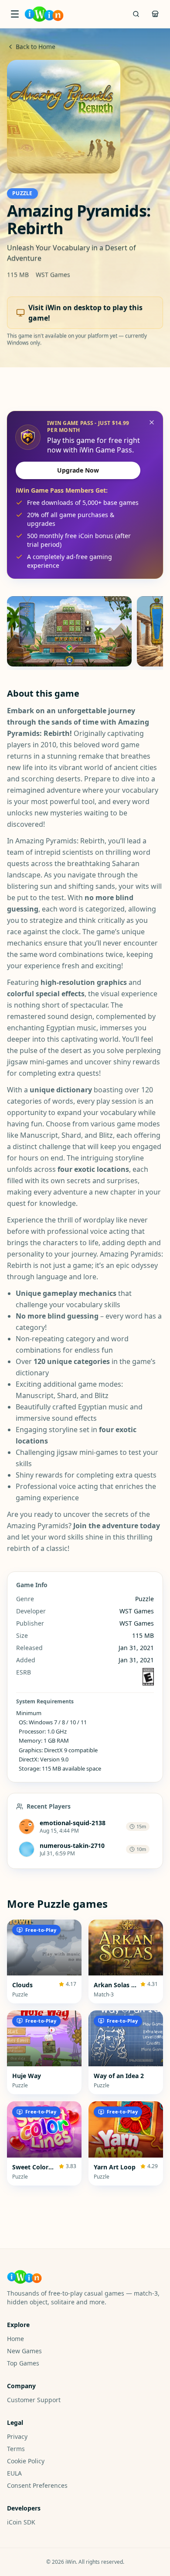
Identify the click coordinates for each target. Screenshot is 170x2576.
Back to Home (36, 47)
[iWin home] (44, 14)
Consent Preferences (37, 2485)
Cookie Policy (26, 2461)
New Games (24, 2351)
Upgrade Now (78, 470)
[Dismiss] (152, 422)
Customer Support (34, 2400)
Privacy (17, 2436)
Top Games (23, 2363)
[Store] (155, 14)
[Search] (136, 14)
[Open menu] (15, 14)
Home (15, 2339)
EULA (14, 2473)
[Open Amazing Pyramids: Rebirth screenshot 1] (69, 631)
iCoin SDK (21, 2522)
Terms (16, 2449)
